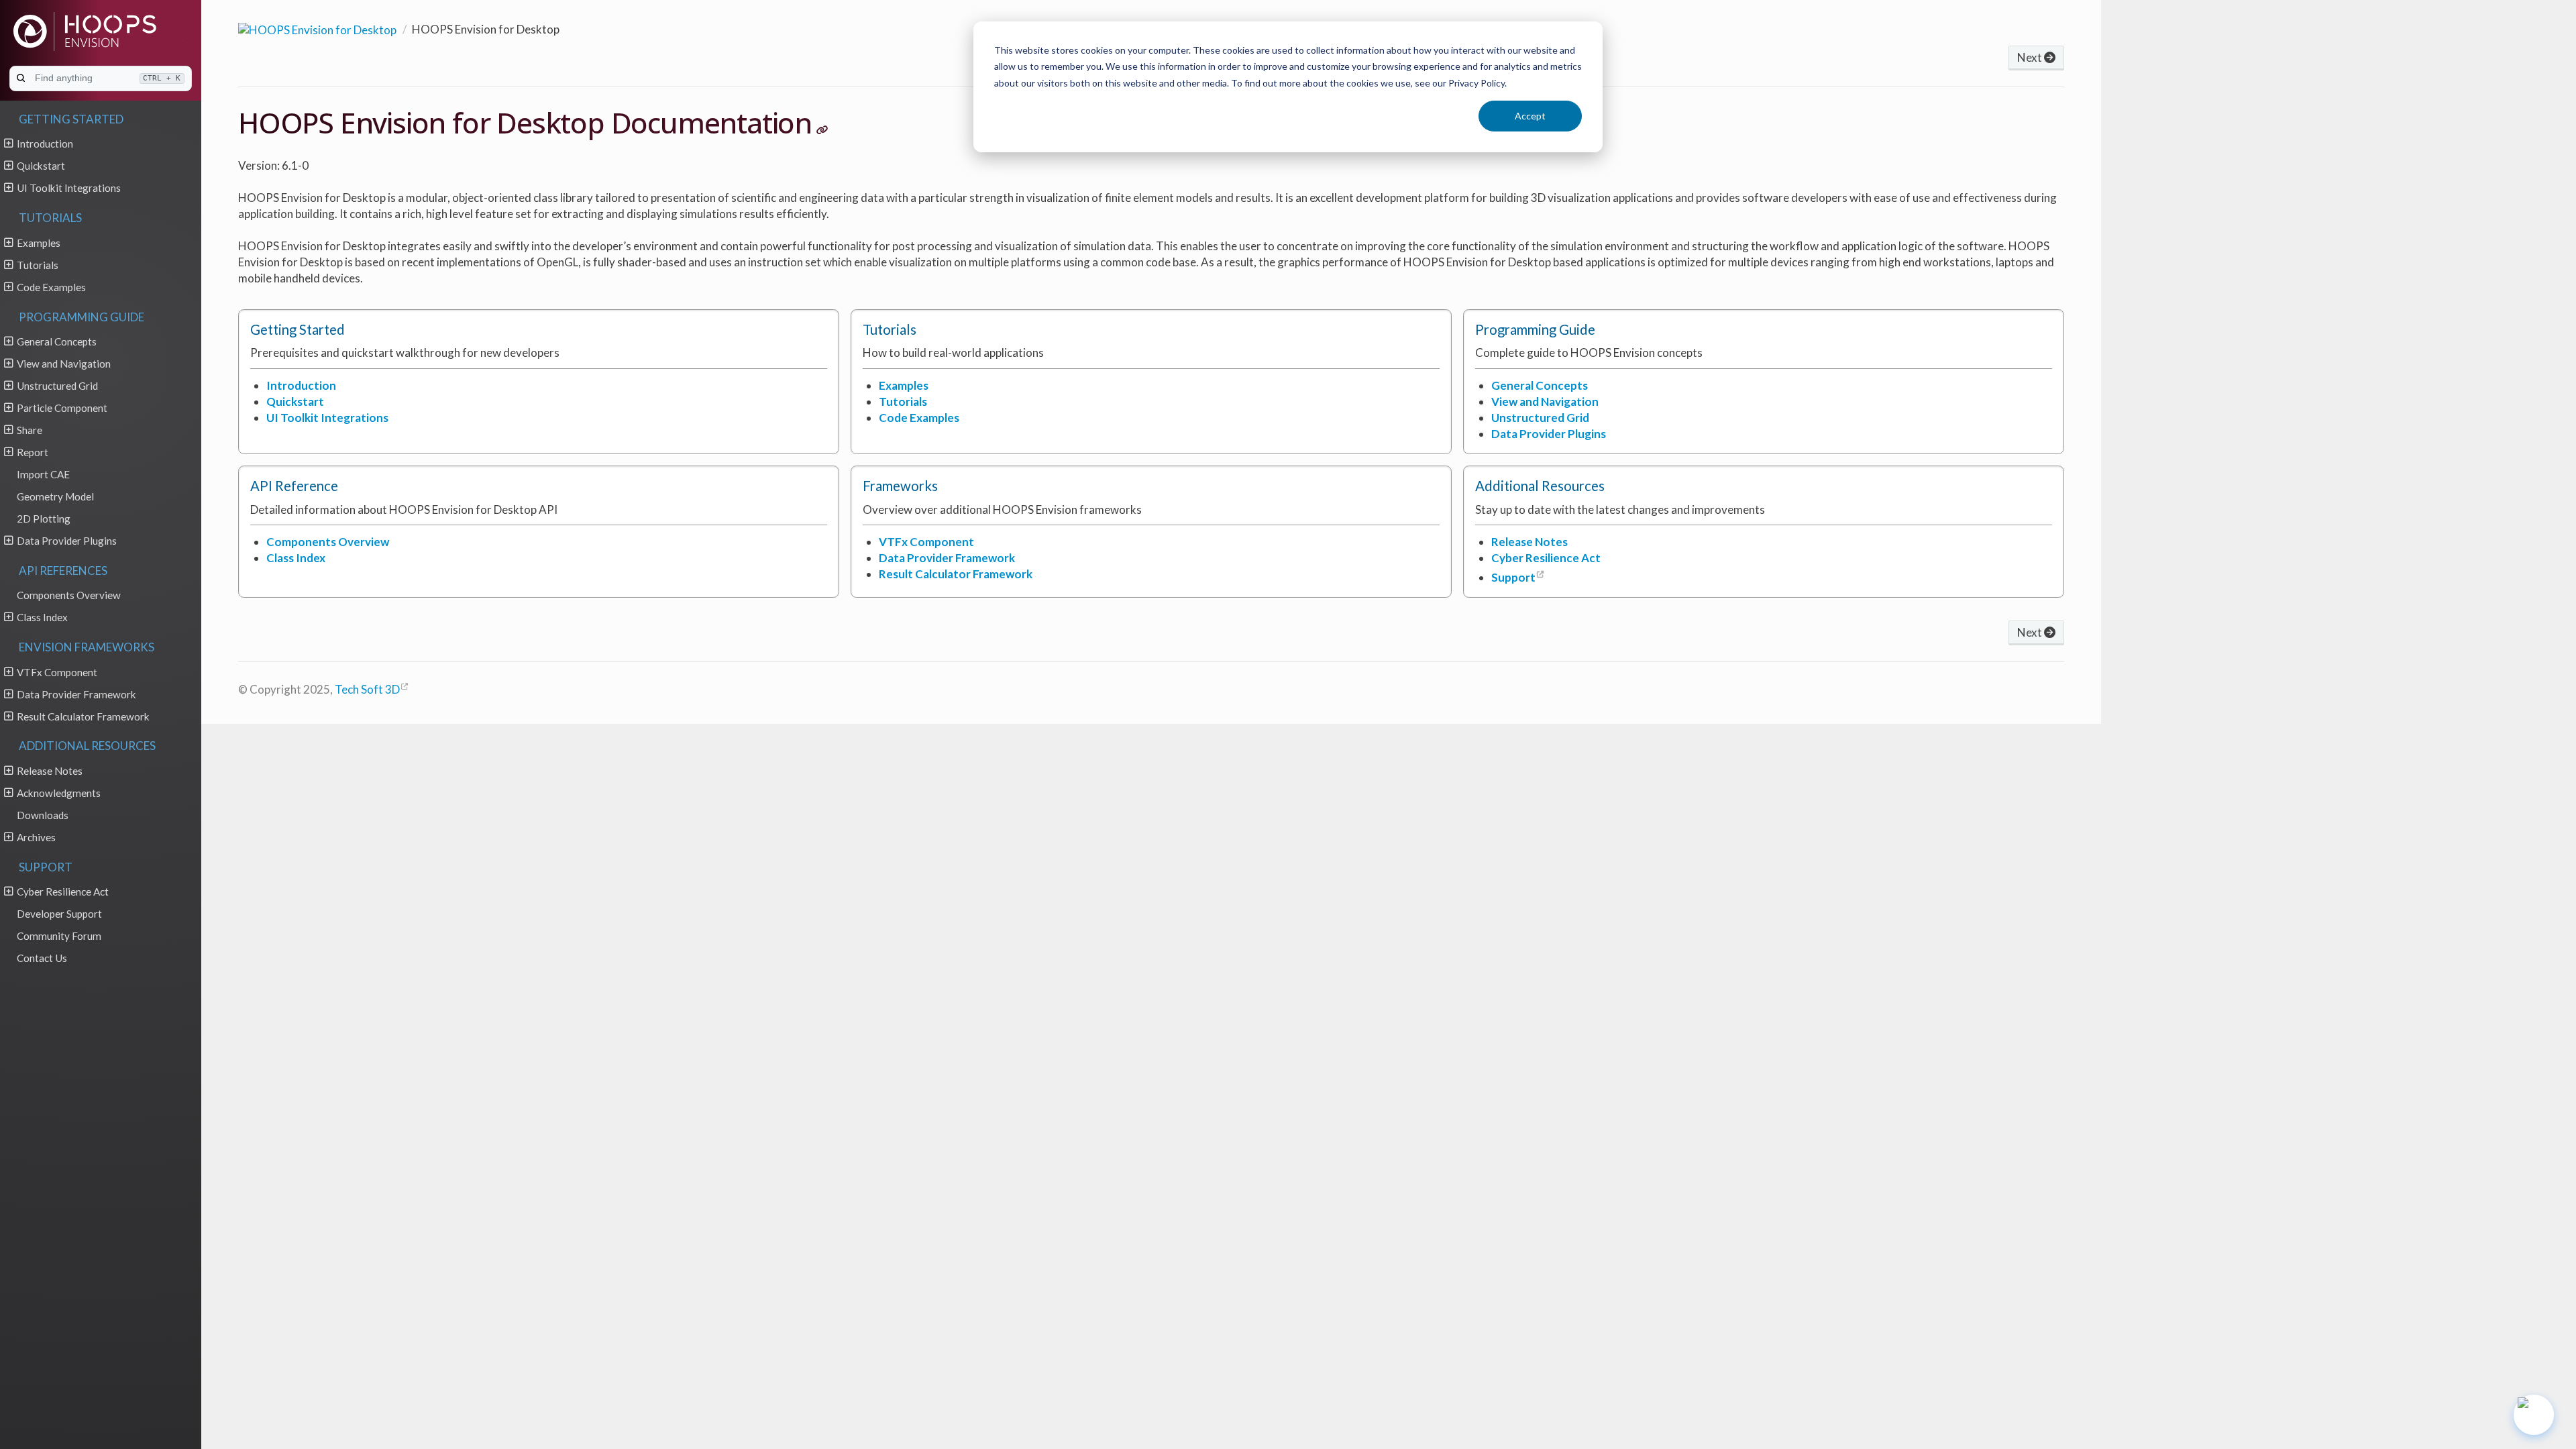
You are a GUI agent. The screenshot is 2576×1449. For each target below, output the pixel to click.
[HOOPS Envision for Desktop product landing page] (317, 28)
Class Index (42, 617)
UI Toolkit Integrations (69, 188)
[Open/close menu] (8, 143)
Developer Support (59, 914)
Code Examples (51, 287)
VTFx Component (57, 672)
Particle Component (62, 408)
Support (1513, 577)
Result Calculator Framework (83, 716)
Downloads (43, 815)
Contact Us (42, 958)
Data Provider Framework (76, 694)
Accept (1530, 116)
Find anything (108, 78)
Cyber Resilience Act (63, 892)
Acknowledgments (59, 793)
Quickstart (41, 166)
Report (33, 452)
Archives (36, 837)
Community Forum (59, 936)
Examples (39, 243)
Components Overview (69, 595)
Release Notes (50, 771)
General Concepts (57, 341)
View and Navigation (64, 364)
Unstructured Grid (57, 386)
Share (30, 430)
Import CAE (43, 474)
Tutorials (38, 265)
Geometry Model (55, 496)
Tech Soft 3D (367, 689)
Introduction (45, 144)
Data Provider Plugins (67, 541)
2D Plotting (44, 519)
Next (2031, 57)
